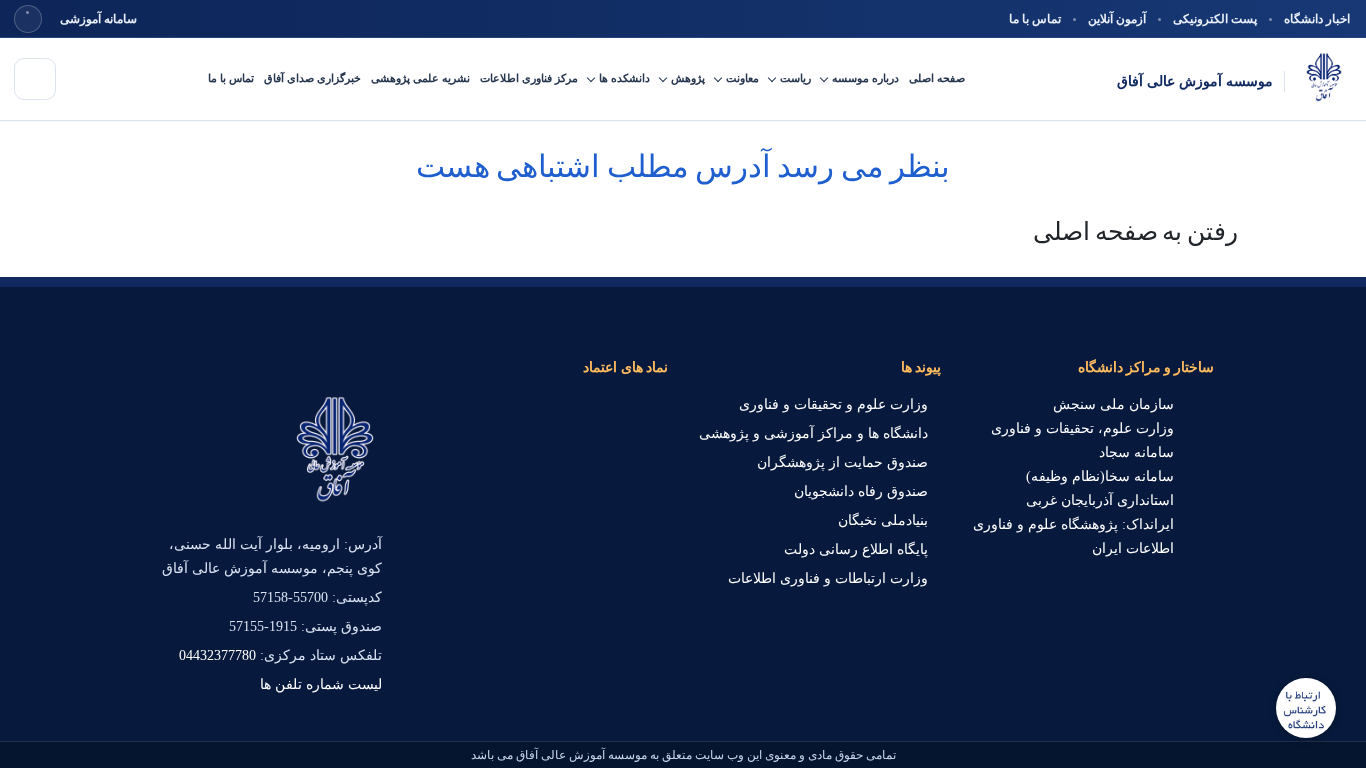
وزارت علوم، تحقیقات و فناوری (1082, 428)
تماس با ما (1035, 19)
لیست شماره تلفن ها (321, 684)
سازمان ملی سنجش (1113, 404)
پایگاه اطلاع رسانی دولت (856, 549)
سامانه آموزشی (98, 19)
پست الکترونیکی (1215, 19)
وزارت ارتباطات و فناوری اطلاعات (828, 578)
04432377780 (217, 655)
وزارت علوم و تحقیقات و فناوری (833, 404)
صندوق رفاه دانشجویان (861, 491)
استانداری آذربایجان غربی (1100, 500)
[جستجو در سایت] (28, 19)
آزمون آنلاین (1117, 19)
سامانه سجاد (1136, 452)
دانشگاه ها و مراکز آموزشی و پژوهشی (813, 433)
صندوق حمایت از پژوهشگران (842, 462)
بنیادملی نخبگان (883, 520)
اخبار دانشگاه (1317, 19)
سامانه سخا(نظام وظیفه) (1100, 476)
